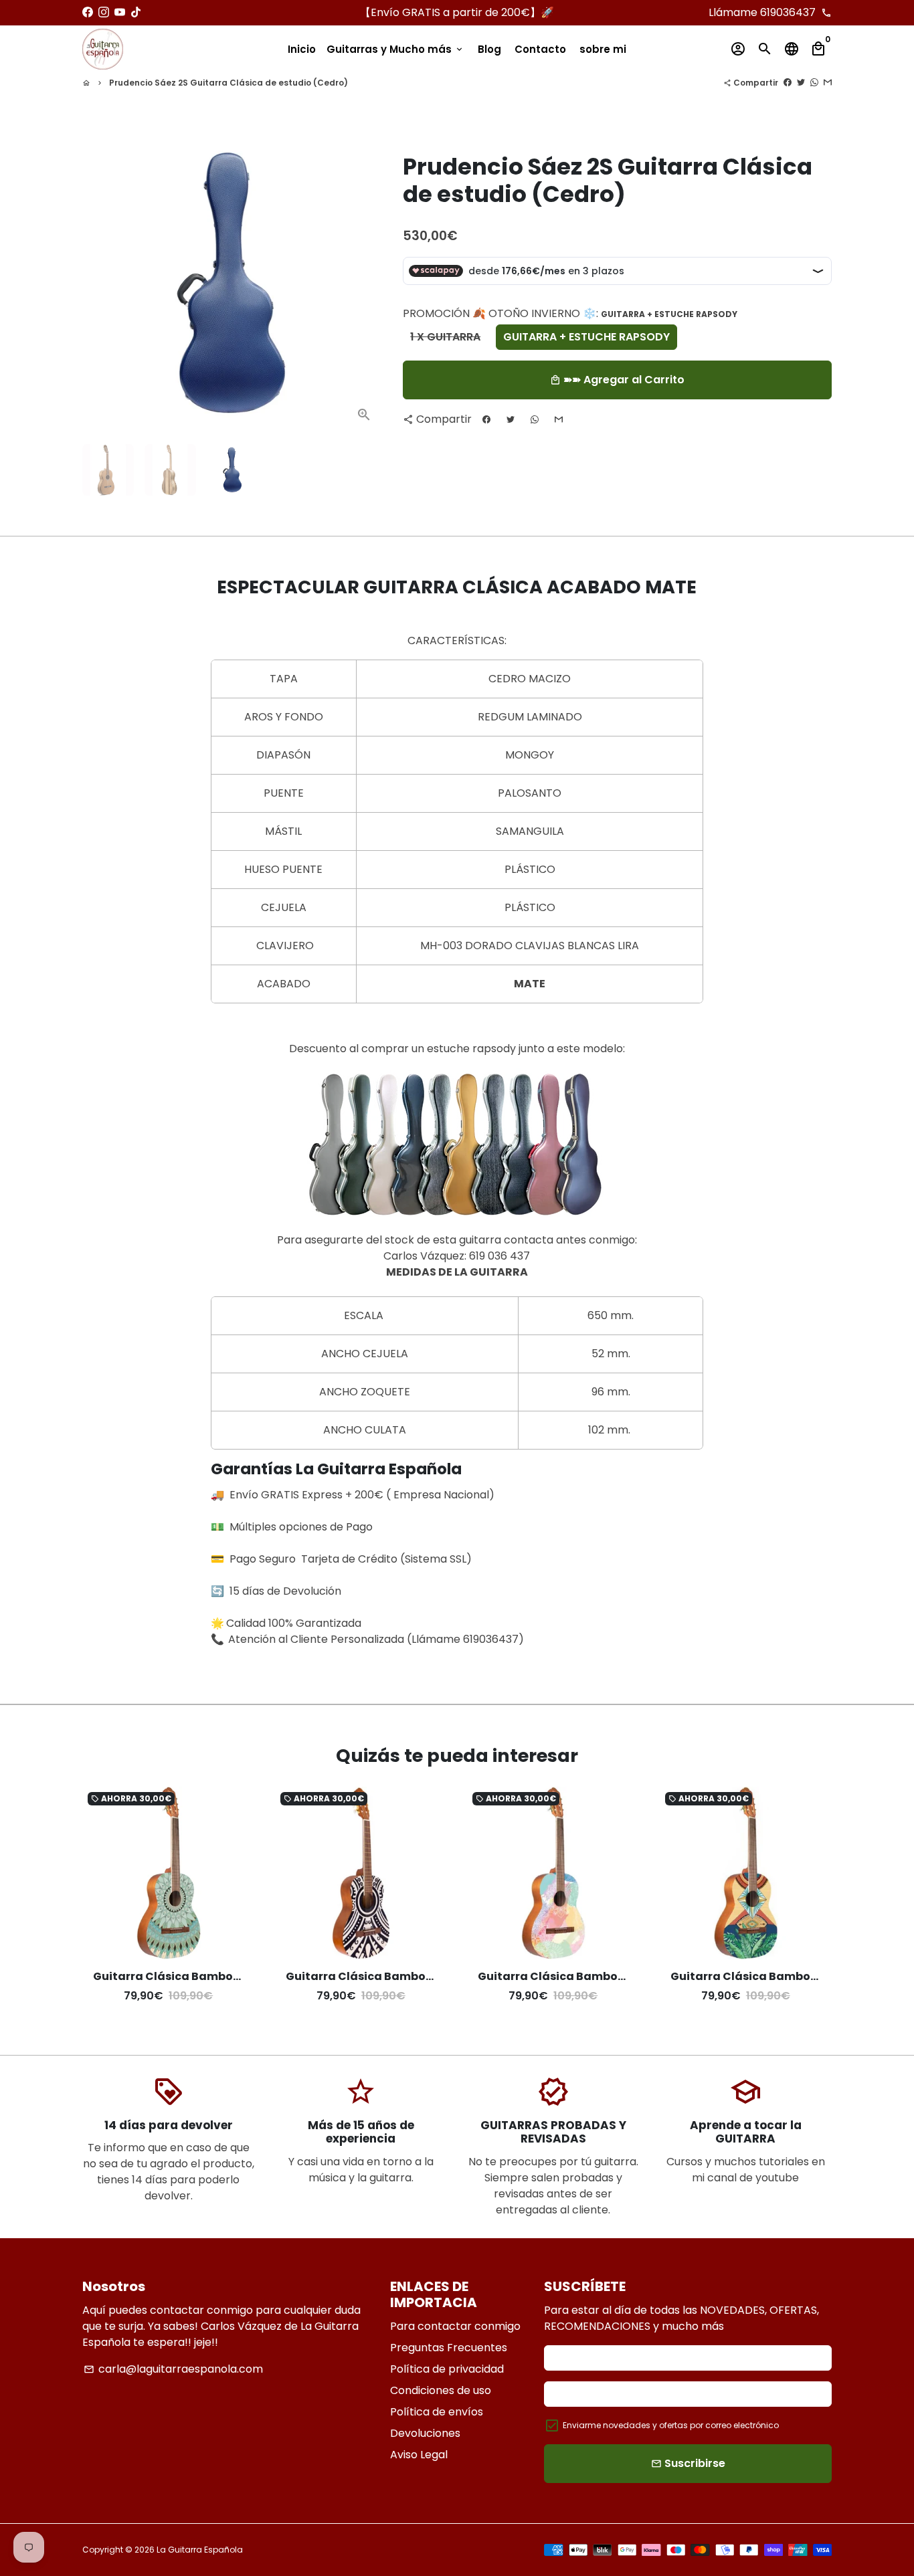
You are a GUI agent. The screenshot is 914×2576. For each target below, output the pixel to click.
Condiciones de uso (441, 2390)
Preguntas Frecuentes (449, 2348)
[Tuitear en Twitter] (801, 83)
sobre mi (603, 49)
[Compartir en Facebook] (788, 83)
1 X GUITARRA (445, 337)
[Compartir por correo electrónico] (828, 83)
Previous (100, 284)
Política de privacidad (447, 2369)
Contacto (540, 49)
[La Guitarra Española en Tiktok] (136, 12)
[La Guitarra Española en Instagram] (104, 12)
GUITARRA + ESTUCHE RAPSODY (586, 337)
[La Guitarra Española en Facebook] (88, 12)
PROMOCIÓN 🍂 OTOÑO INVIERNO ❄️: (570, 313)
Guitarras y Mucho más (395, 49)
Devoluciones (425, 2433)
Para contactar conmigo (455, 2326)
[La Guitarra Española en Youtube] (120, 12)
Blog (489, 49)
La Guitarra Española (200, 2550)
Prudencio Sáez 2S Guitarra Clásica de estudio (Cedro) (229, 83)
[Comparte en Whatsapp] (814, 83)
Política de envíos (437, 2412)
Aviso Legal (419, 2455)
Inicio (302, 49)
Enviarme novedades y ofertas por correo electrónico (671, 2425)
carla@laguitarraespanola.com (173, 2369)
